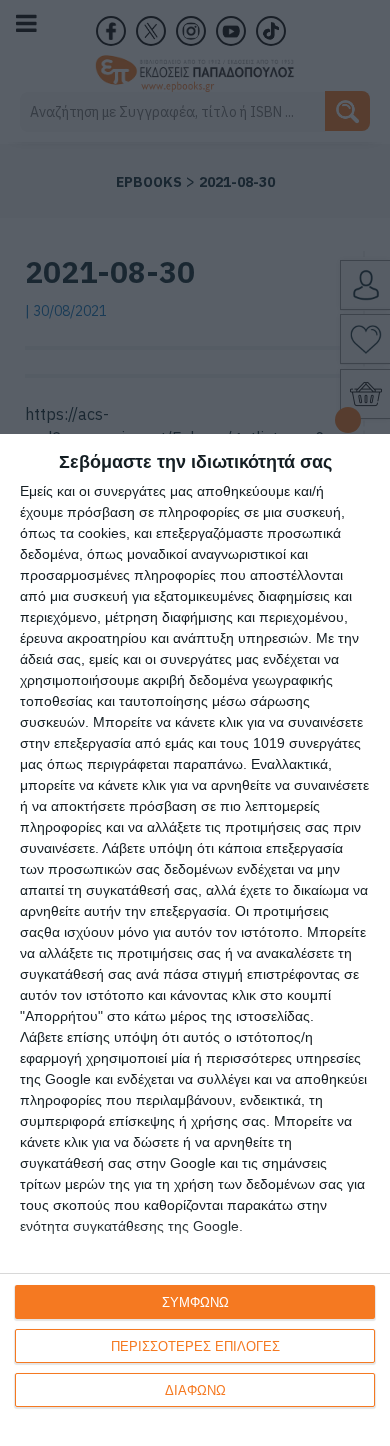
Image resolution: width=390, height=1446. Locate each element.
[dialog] (195, 940)
